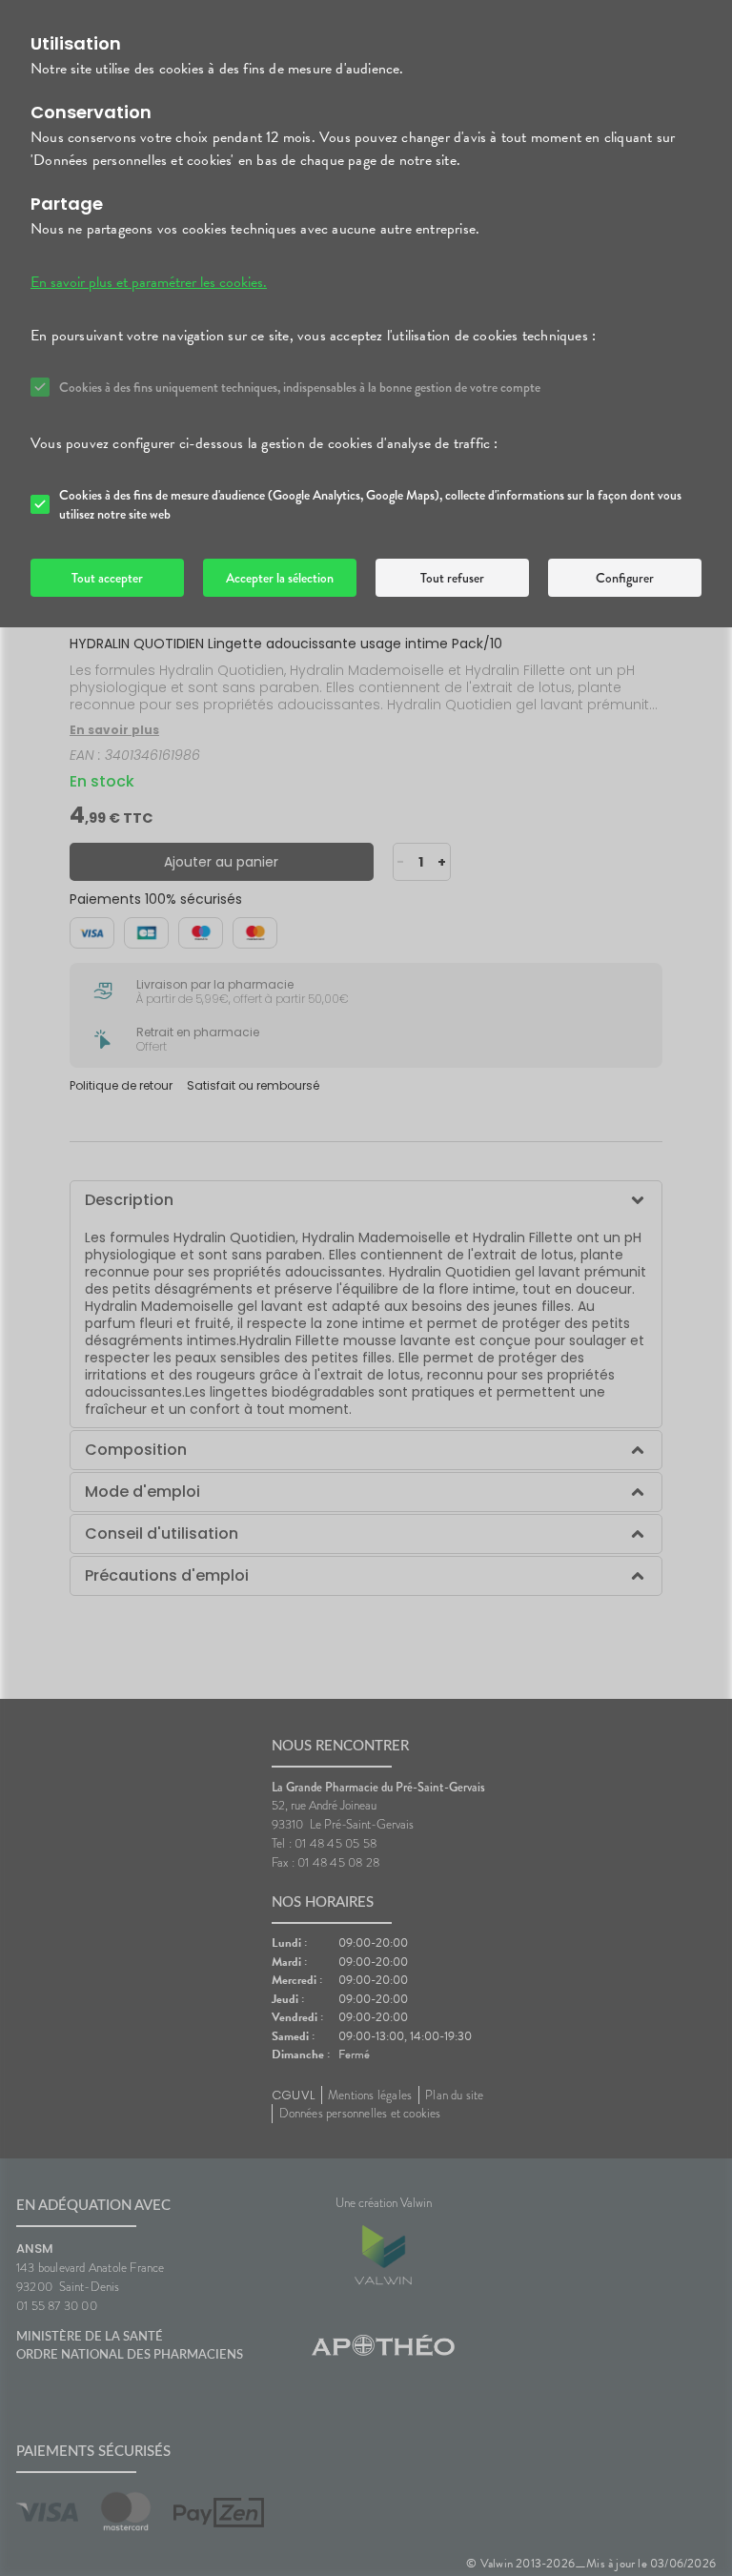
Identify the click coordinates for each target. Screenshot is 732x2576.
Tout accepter (107, 578)
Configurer (625, 578)
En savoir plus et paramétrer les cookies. (149, 282)
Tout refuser (452, 578)
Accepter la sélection (280, 578)
